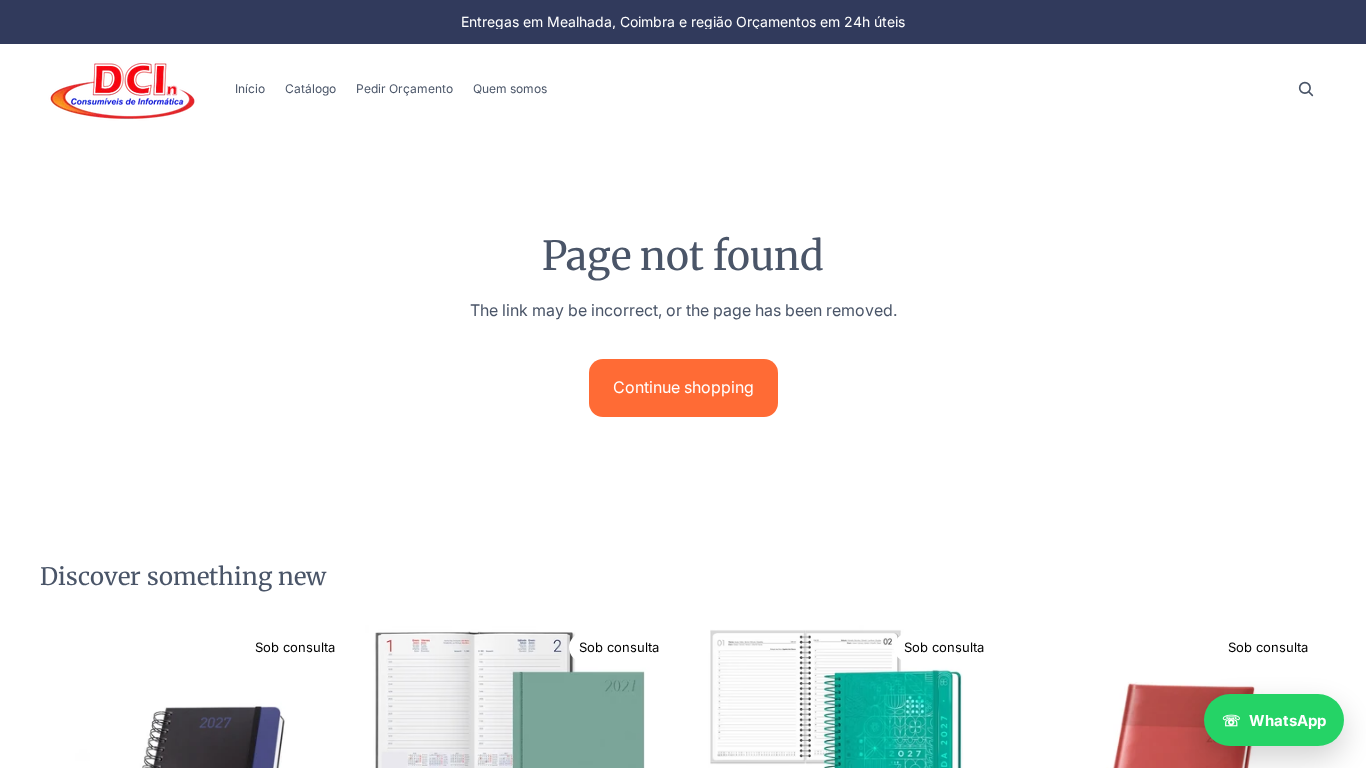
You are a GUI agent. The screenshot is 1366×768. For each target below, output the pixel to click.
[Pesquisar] (1306, 89)
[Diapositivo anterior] (395, 745)
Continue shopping (683, 387)
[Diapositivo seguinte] (647, 745)
